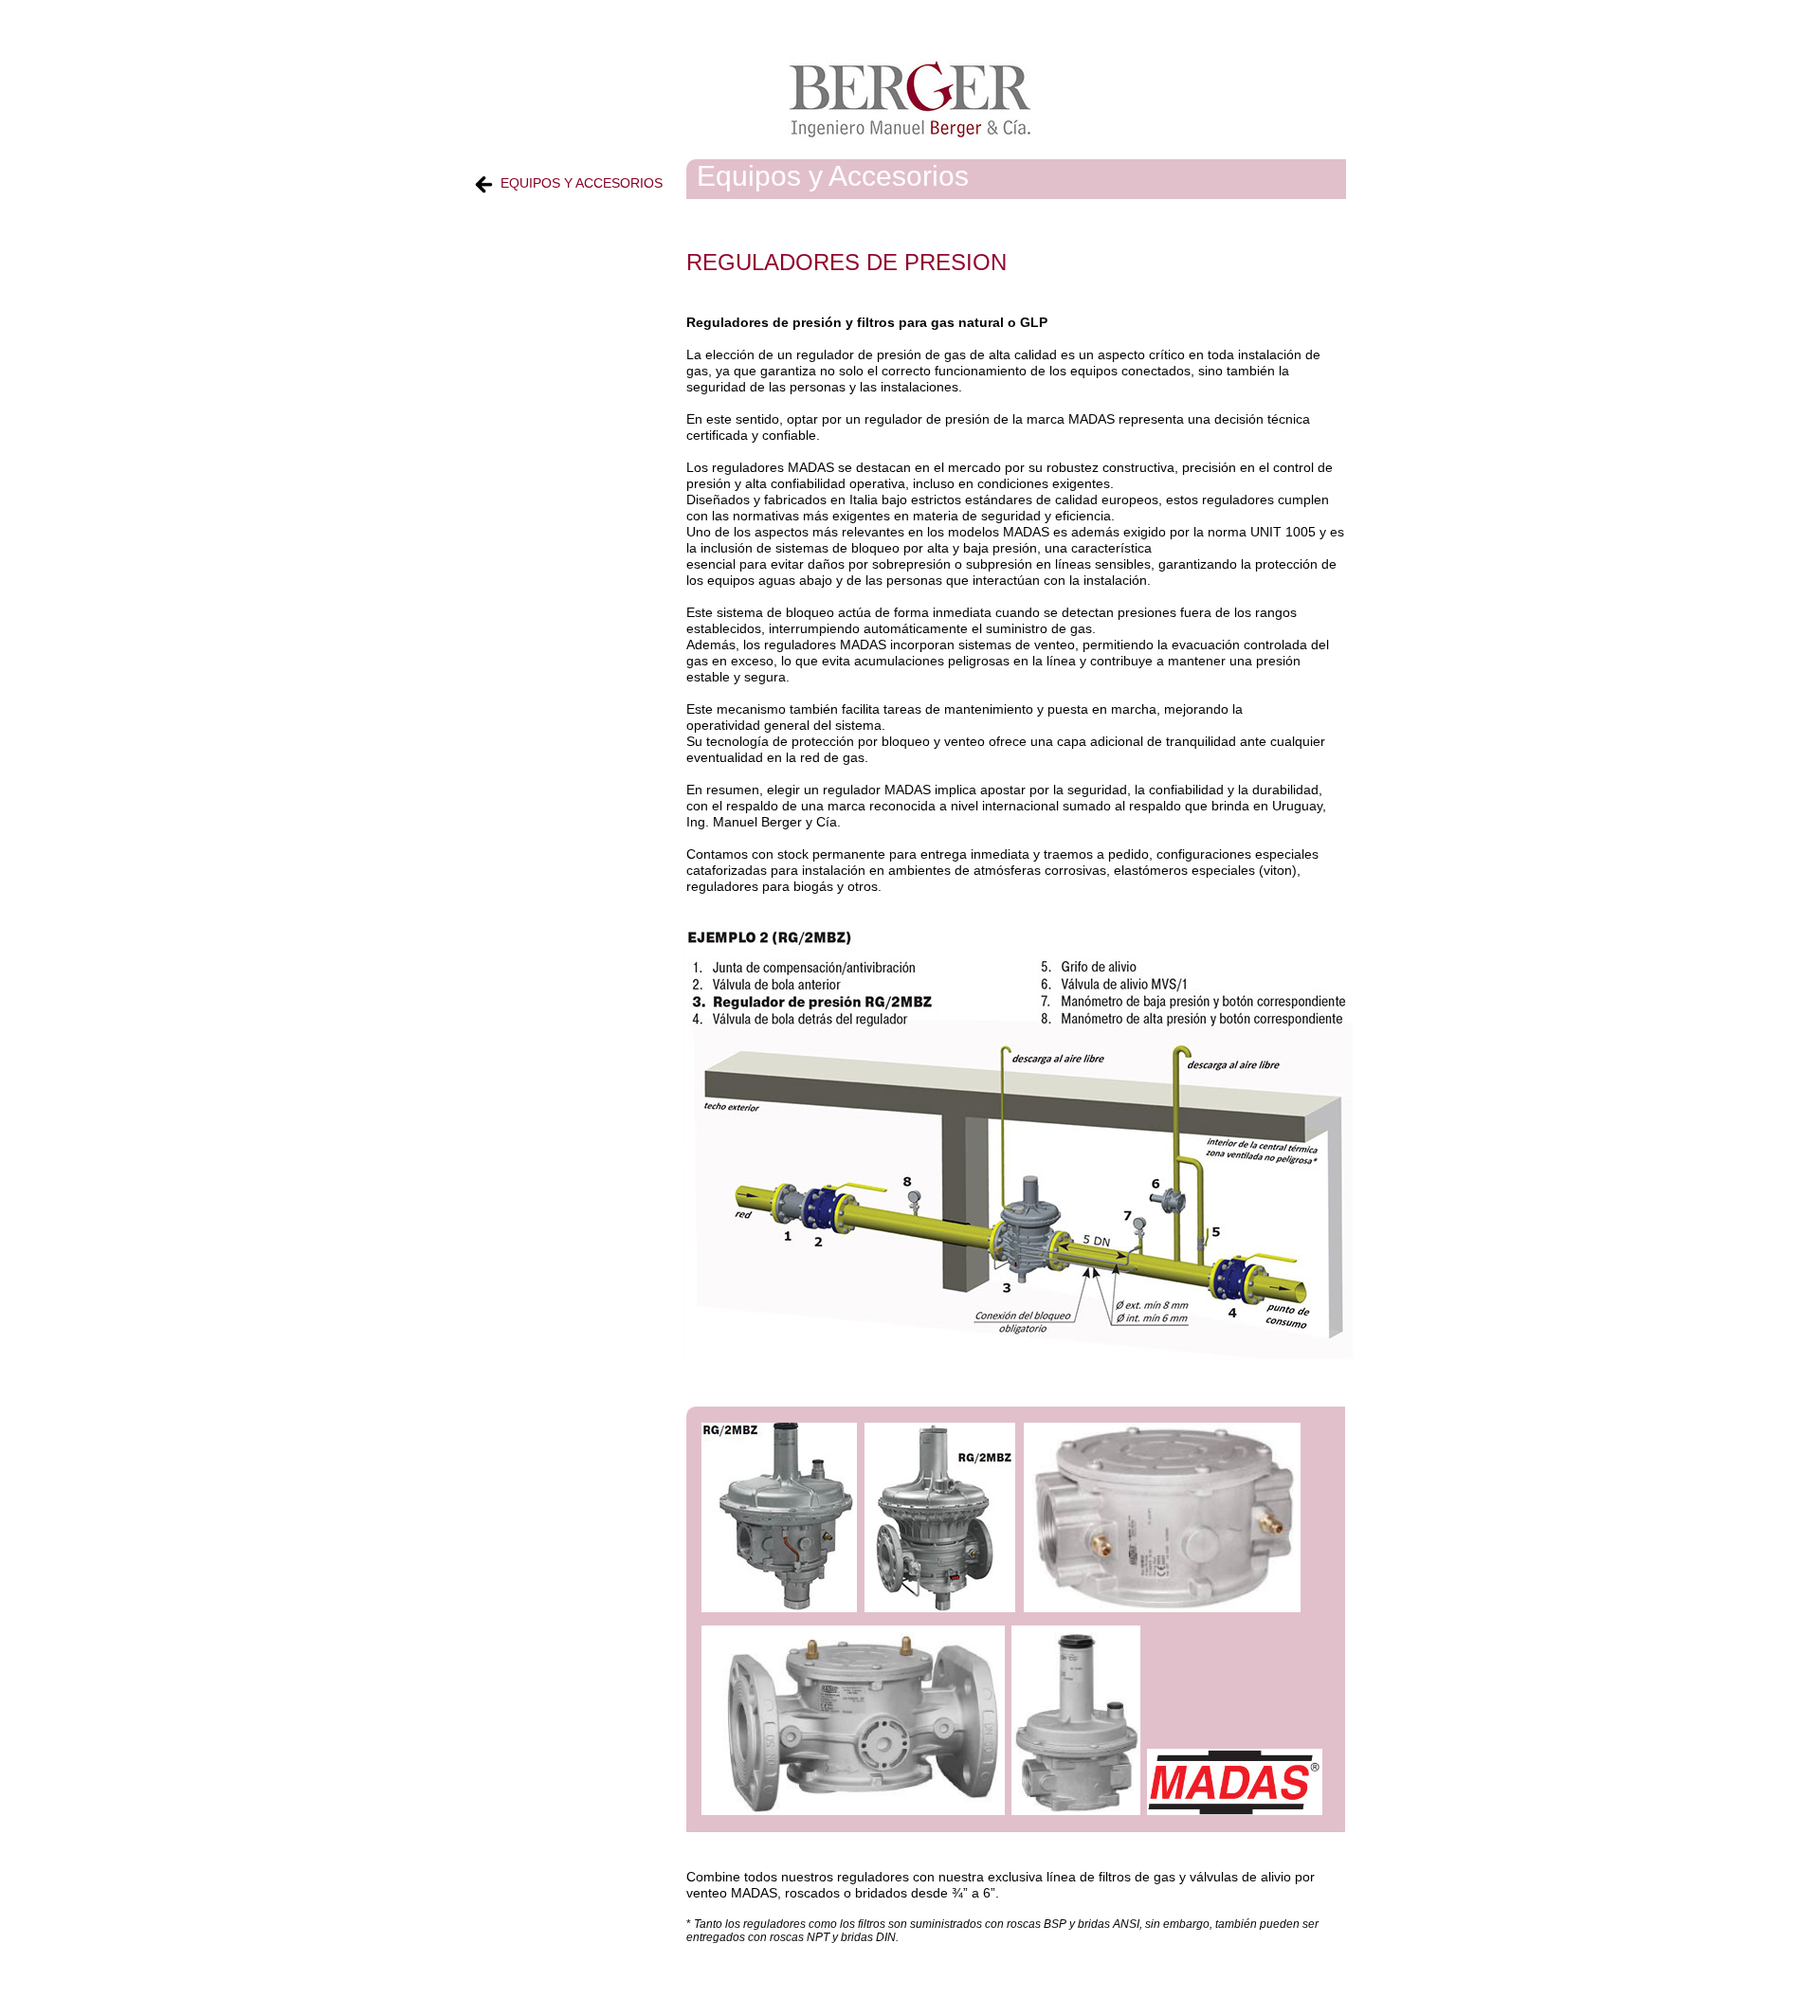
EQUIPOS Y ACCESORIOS (582, 183)
